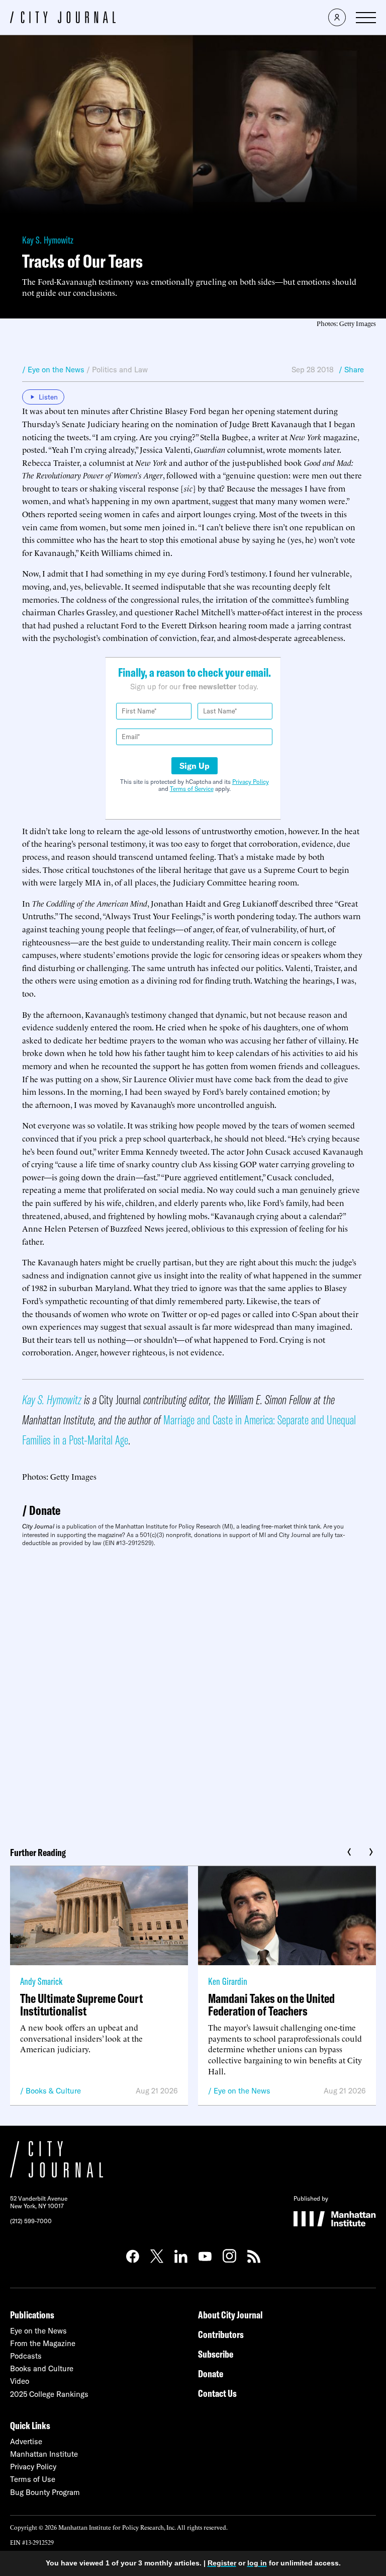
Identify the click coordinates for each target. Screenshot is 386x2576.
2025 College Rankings (49, 2394)
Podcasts (26, 2356)
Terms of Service (192, 789)
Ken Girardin (228, 1981)
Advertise (26, 2441)
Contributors (221, 2334)
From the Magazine (43, 2343)
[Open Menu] (366, 18)
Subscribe (216, 2354)
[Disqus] (193, 1693)
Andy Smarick (41, 1981)
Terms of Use (33, 2479)
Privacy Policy (251, 782)
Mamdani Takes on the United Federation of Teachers (271, 2004)
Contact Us (217, 2393)
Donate (45, 1510)
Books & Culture (53, 2091)
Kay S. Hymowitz (48, 240)
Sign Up (195, 766)
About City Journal (230, 2315)
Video (20, 2381)
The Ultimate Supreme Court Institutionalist (81, 2004)
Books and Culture (42, 2368)
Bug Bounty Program (45, 2492)
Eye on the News (242, 2091)
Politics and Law (120, 370)
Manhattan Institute (44, 2454)
